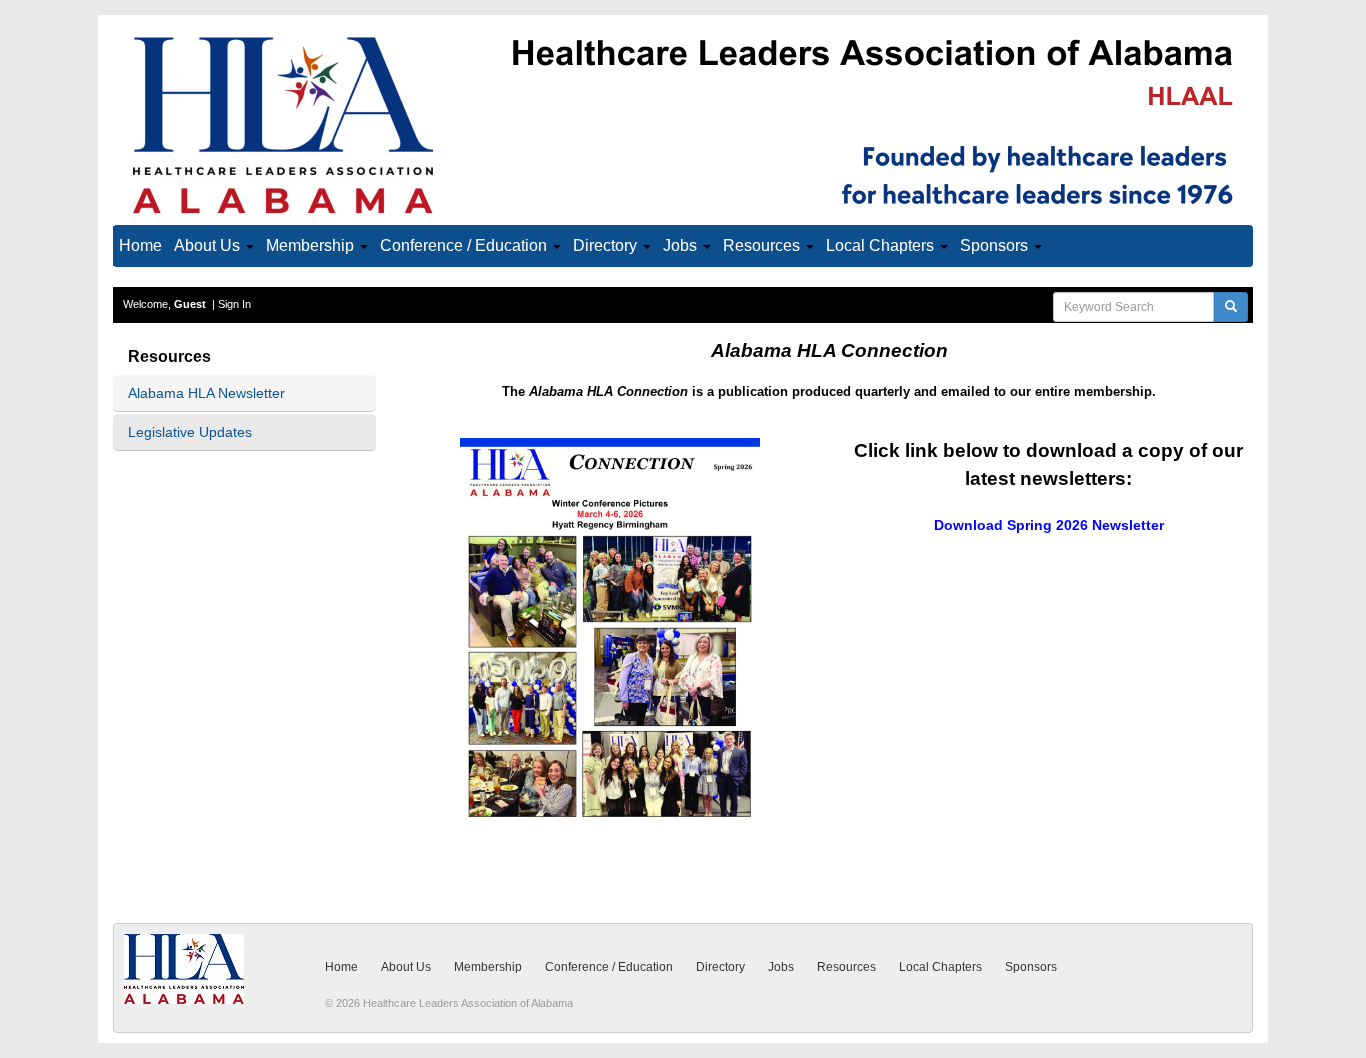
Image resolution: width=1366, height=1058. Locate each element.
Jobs (682, 245)
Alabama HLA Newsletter (206, 393)
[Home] (683, 124)
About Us (209, 245)
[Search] (1231, 307)
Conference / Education (465, 245)
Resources (763, 245)
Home (140, 245)
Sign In (234, 304)
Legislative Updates (190, 432)
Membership (312, 245)
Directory (607, 245)
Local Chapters (882, 245)
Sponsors (996, 245)
